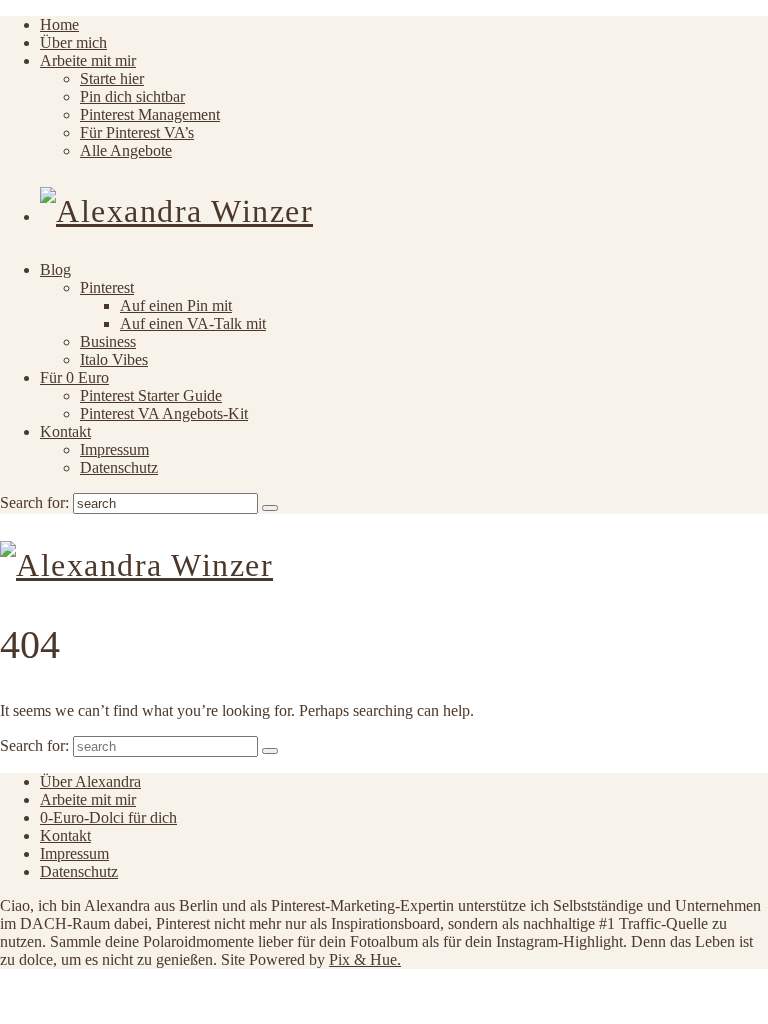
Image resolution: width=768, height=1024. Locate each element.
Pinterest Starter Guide (151, 395)
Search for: (34, 502)
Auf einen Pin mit (176, 305)
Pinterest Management (150, 114)
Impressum (114, 449)
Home (59, 24)
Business (108, 341)
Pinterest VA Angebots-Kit (164, 413)
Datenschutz (119, 467)
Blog (55, 269)
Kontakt (65, 431)
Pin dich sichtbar (132, 96)
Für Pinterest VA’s (137, 132)
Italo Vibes (114, 359)
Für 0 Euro (74, 377)
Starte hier (112, 78)
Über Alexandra (90, 781)
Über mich (73, 42)
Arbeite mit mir (88, 60)
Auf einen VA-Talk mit (193, 323)
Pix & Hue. (365, 959)
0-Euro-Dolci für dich (108, 817)
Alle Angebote (126, 150)
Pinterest (107, 287)
